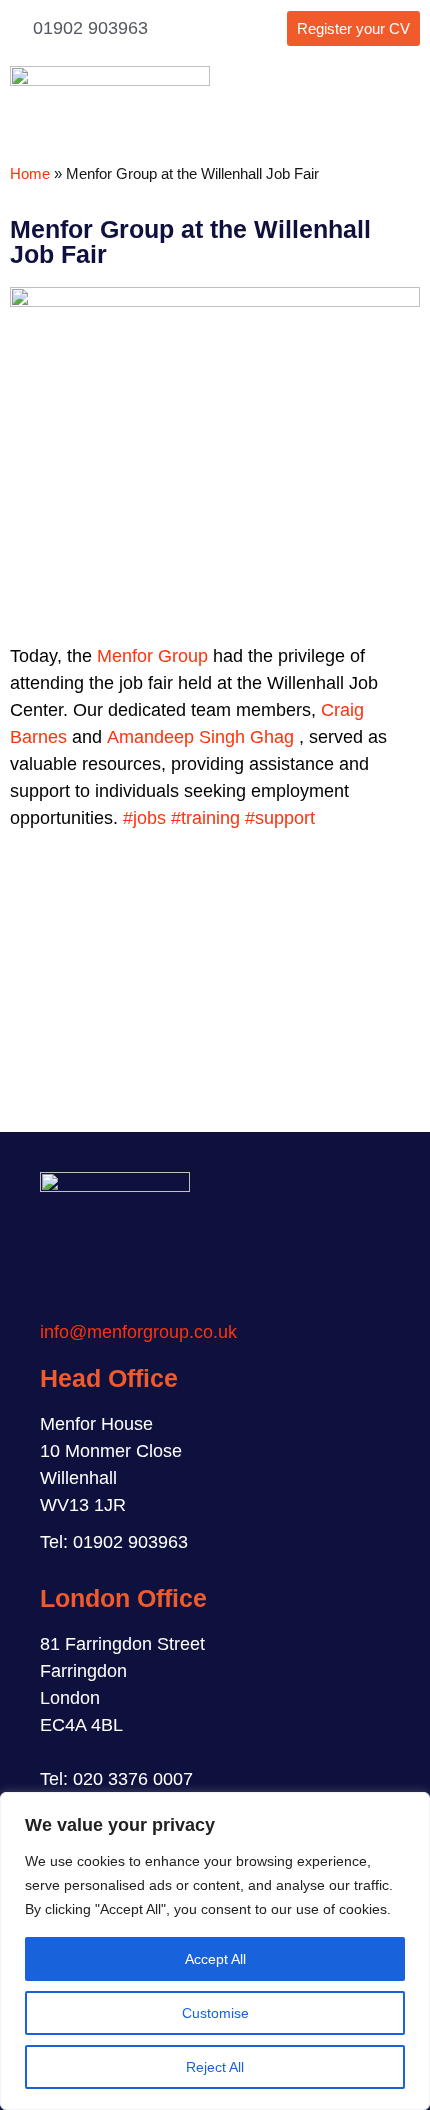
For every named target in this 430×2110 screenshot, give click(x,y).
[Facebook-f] (60, 1252)
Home (30, 173)
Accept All (215, 1959)
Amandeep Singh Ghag (200, 737)
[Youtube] (240, 1252)
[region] (215, 1951)
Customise (215, 2013)
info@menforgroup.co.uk (138, 1332)
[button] (405, 102)
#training (205, 818)
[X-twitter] (150, 1252)
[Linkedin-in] (195, 1252)
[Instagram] (105, 1252)
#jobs (144, 818)
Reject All (215, 2067)
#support (280, 818)
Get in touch (215, 1029)
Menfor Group (152, 656)
